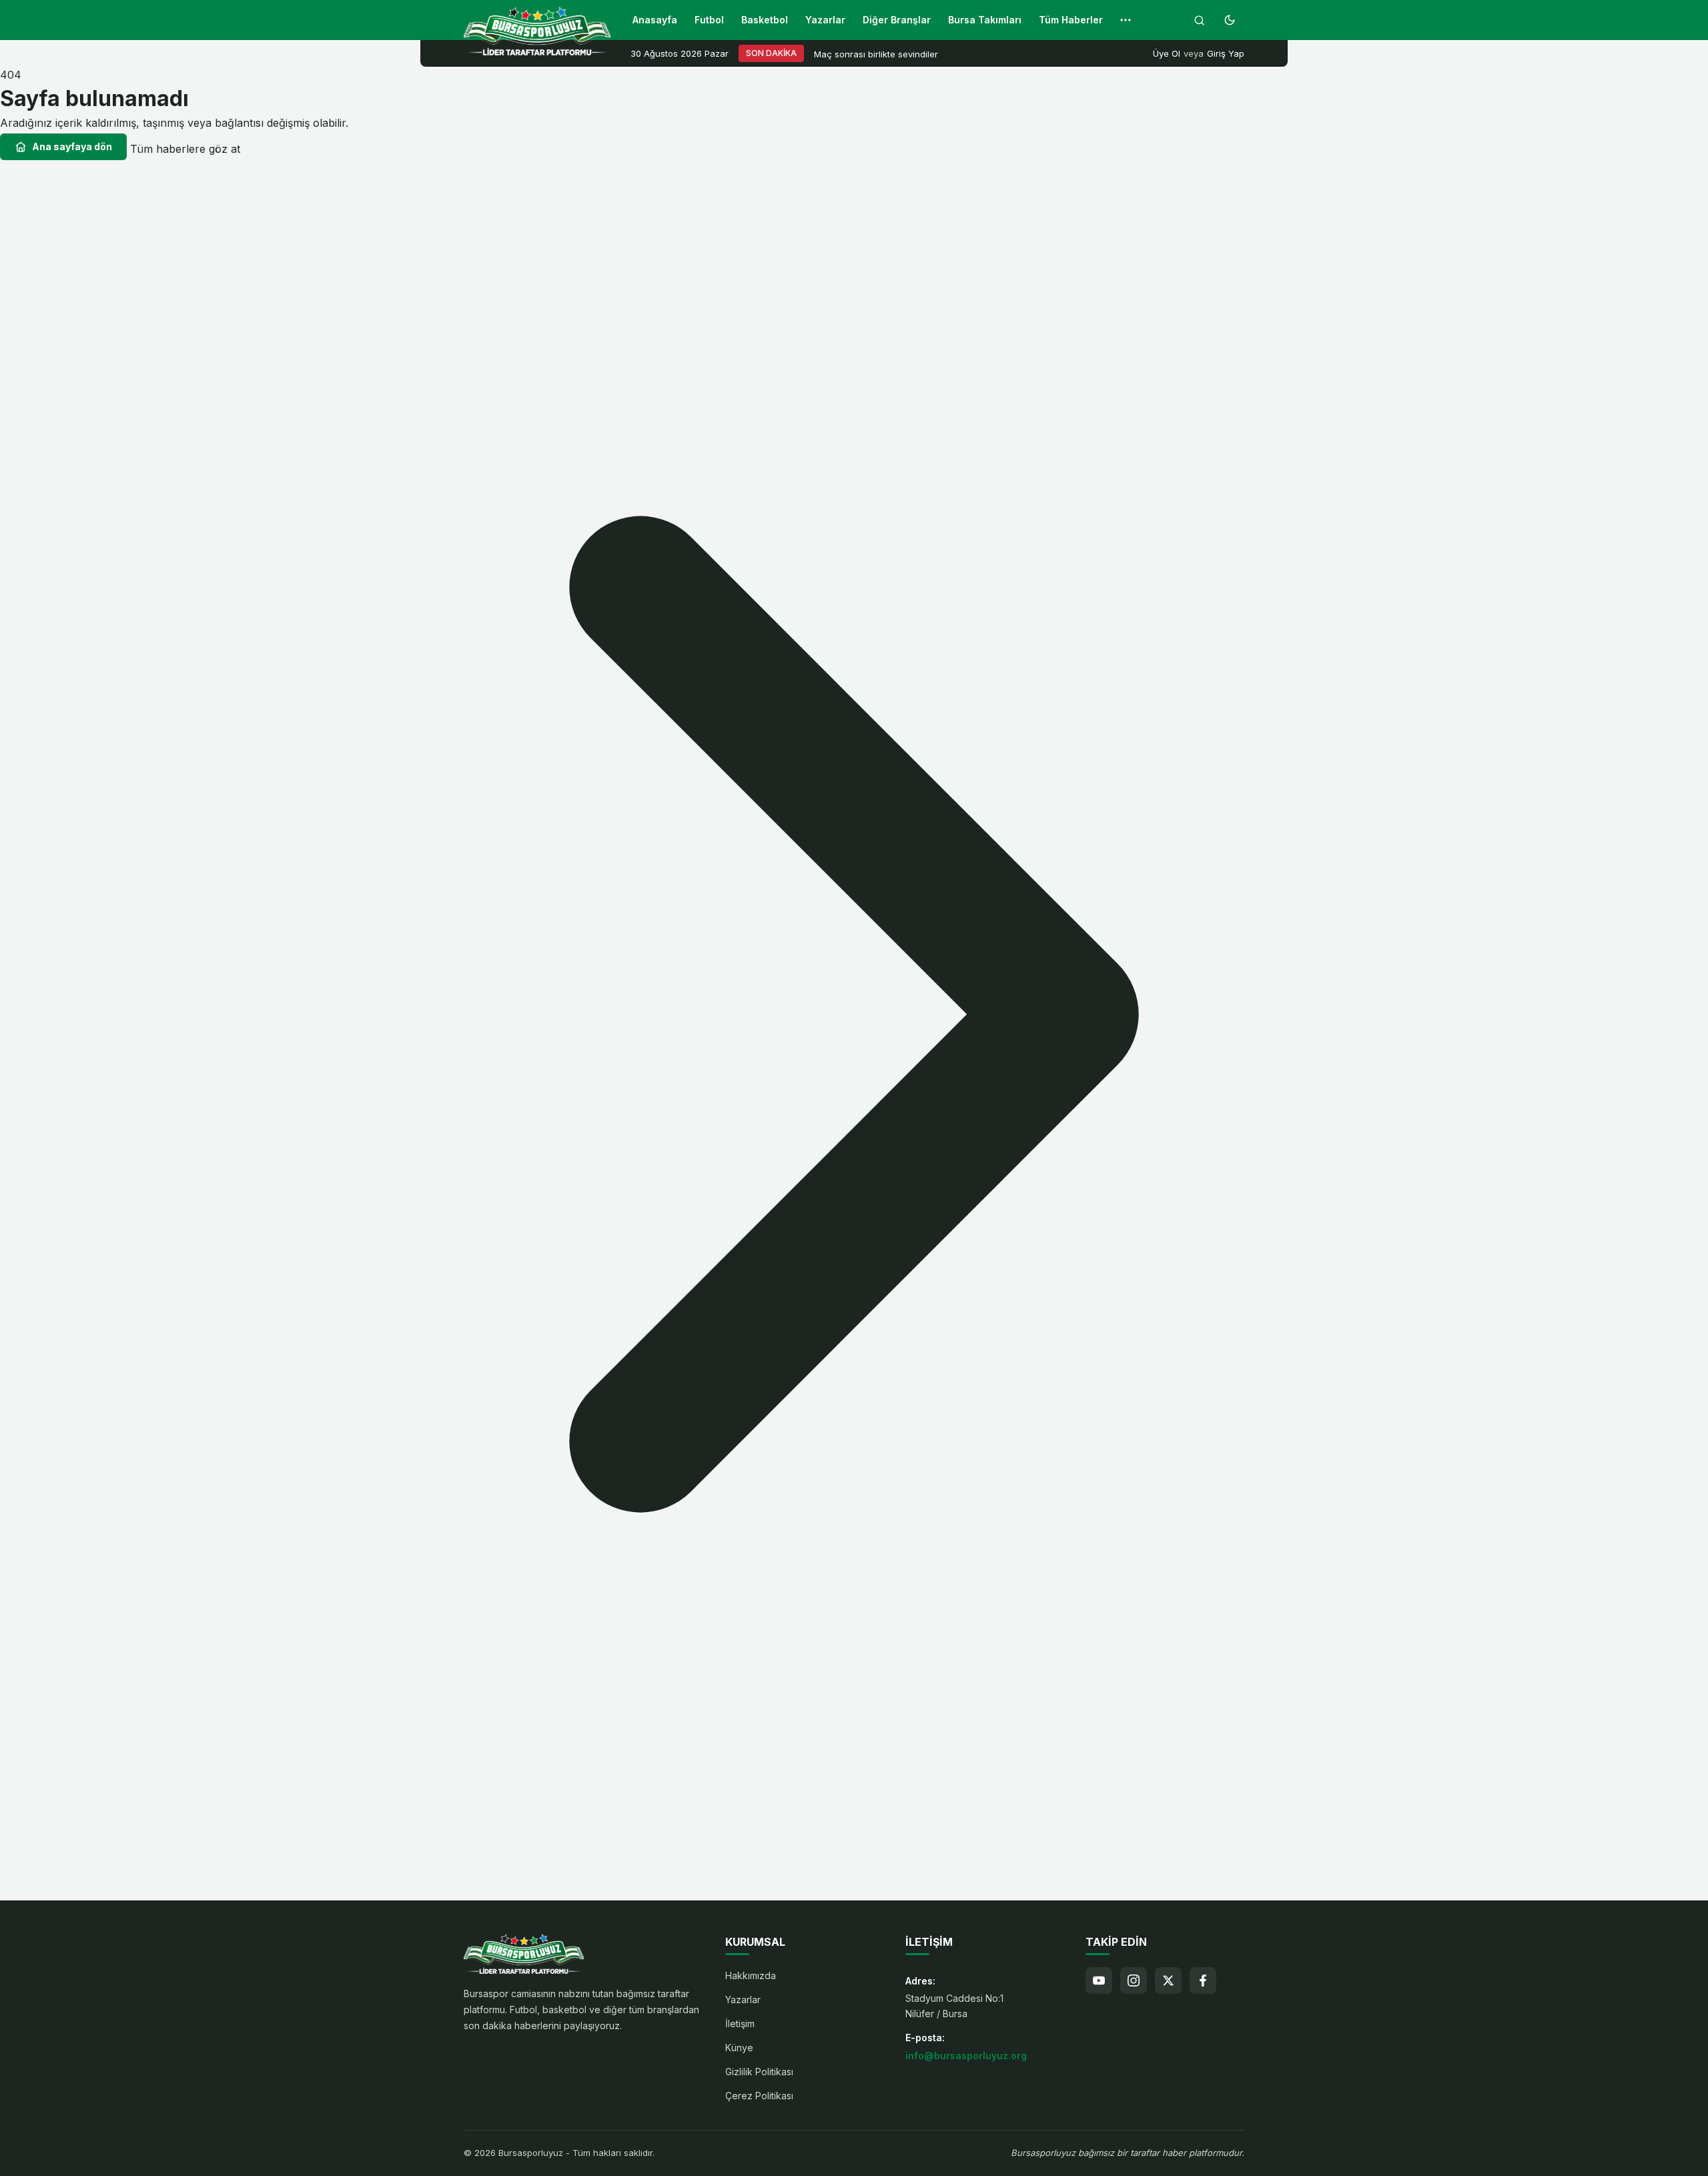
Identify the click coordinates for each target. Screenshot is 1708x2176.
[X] (1168, 1980)
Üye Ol (1167, 53)
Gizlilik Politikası (759, 2072)
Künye (739, 2048)
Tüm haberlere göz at (185, 149)
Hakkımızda (751, 1975)
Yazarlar (825, 20)
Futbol (709, 20)
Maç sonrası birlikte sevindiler (876, 54)
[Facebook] (1203, 1980)
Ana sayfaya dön (72, 146)
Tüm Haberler (1071, 20)
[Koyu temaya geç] (1230, 20)
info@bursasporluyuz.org (966, 2056)
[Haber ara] (1199, 20)
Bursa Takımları (985, 20)
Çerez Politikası (759, 2096)
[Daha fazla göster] (1126, 20)
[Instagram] (1134, 1980)
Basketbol (765, 20)
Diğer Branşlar (897, 20)
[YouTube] (1099, 1980)
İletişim (740, 2024)
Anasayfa (655, 20)
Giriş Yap (1226, 53)
